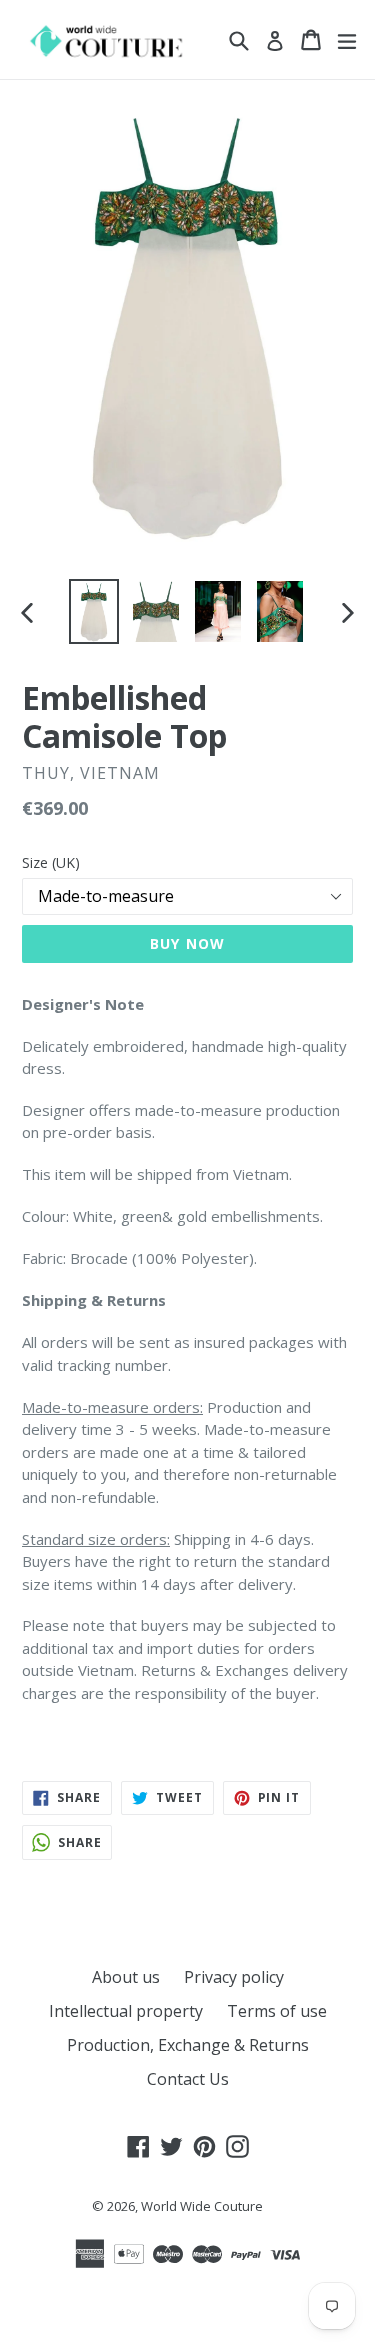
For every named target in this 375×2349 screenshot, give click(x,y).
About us (126, 1977)
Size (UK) (51, 862)
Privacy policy (234, 1977)
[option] (94, 611)
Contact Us (188, 2079)
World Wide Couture (202, 2206)
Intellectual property (126, 2011)
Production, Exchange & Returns (188, 2045)
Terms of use (277, 2011)
